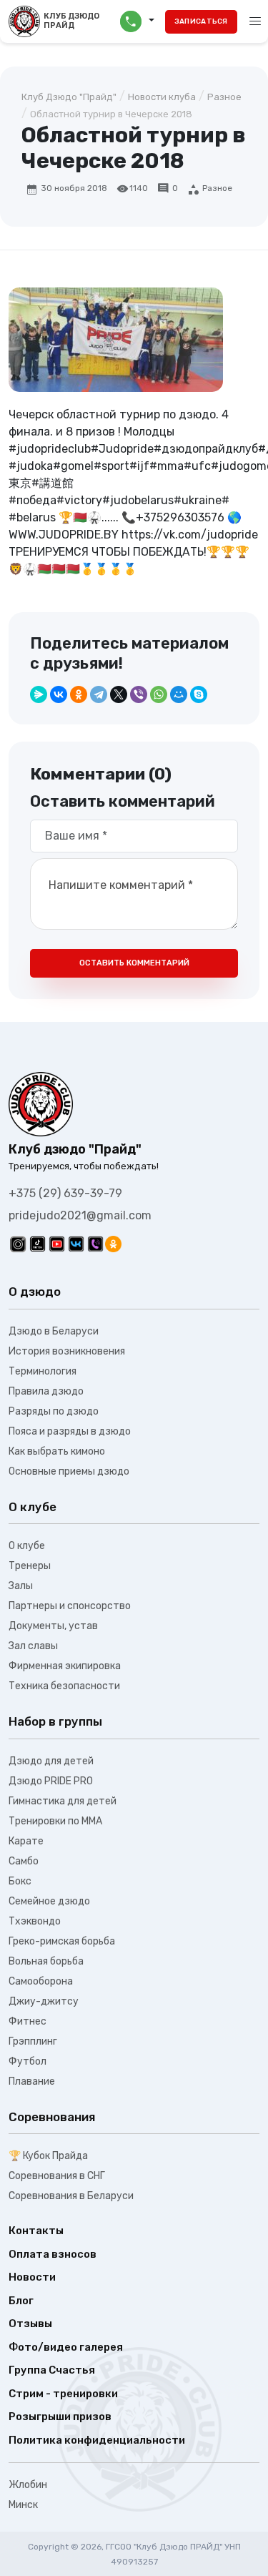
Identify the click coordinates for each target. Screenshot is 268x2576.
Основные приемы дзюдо (69, 1471)
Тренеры (30, 1566)
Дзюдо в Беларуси (54, 1331)
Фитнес (28, 2021)
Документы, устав (53, 1626)
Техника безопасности (64, 1686)
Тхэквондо (35, 1921)
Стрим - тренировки (63, 2394)
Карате (26, 1841)
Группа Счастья (52, 2370)
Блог (21, 2301)
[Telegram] (99, 694)
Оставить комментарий (134, 963)
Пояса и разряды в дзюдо (70, 1431)
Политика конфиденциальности (97, 2440)
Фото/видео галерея (66, 2347)
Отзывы (30, 2324)
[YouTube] (57, 1244)
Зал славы (33, 1646)
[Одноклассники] (79, 694)
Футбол (28, 2061)
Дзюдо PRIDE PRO (51, 1781)
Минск (23, 2505)
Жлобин (28, 2485)
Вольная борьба (46, 1961)
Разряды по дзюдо (54, 1411)
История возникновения (67, 1351)
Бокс (20, 1881)
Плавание (32, 2081)
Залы (21, 1586)
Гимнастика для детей (63, 1801)
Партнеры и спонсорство (70, 1606)
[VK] (76, 1244)
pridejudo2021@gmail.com (80, 1215)
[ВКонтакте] (59, 694)
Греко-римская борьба (62, 1941)
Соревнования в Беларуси (71, 2196)
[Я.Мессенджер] (39, 694)
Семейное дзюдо (49, 1901)
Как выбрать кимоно (57, 1451)
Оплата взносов (53, 2254)
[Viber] (139, 694)
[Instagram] (18, 1244)
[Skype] (199, 694)
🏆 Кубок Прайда (48, 2156)
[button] (137, 21)
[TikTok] (38, 1244)
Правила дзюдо (46, 1391)
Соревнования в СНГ (57, 2176)
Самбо (24, 1861)
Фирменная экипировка (65, 1666)
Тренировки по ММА (55, 1821)
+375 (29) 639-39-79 (65, 1193)
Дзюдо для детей (51, 1761)
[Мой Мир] (179, 694)
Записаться (201, 21)
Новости (32, 2277)
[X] (119, 694)
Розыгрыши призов (60, 2417)
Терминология (43, 1371)
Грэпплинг (33, 2041)
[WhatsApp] (159, 694)
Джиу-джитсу (44, 2001)
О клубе (27, 1546)
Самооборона (41, 1981)
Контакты (36, 2231)
